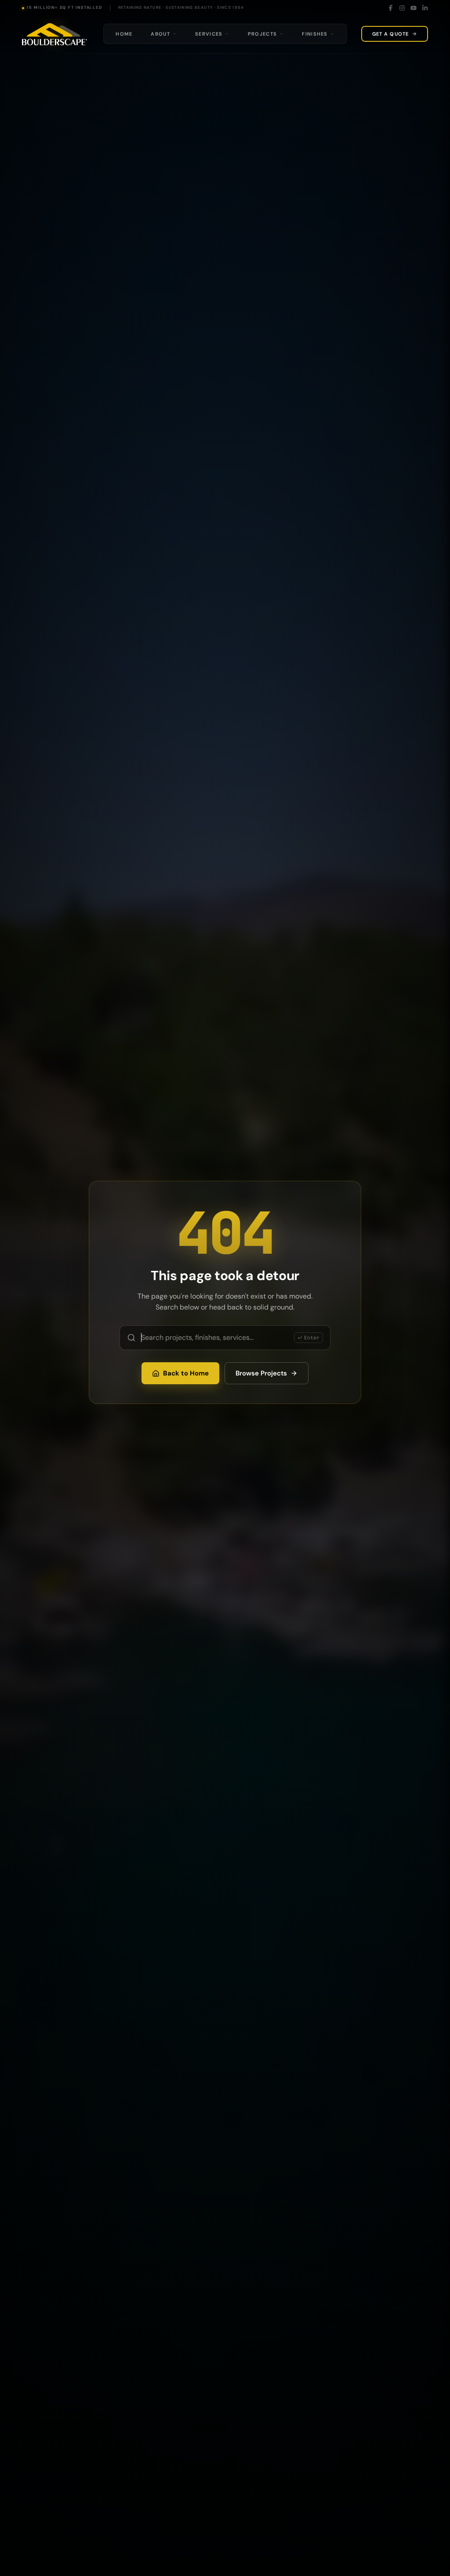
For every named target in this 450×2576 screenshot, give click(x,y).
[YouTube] (414, 8)
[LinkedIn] (425, 8)
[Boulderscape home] (54, 34)
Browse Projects (261, 1373)
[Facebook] (391, 8)
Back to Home (186, 1373)
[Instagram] (402, 8)
